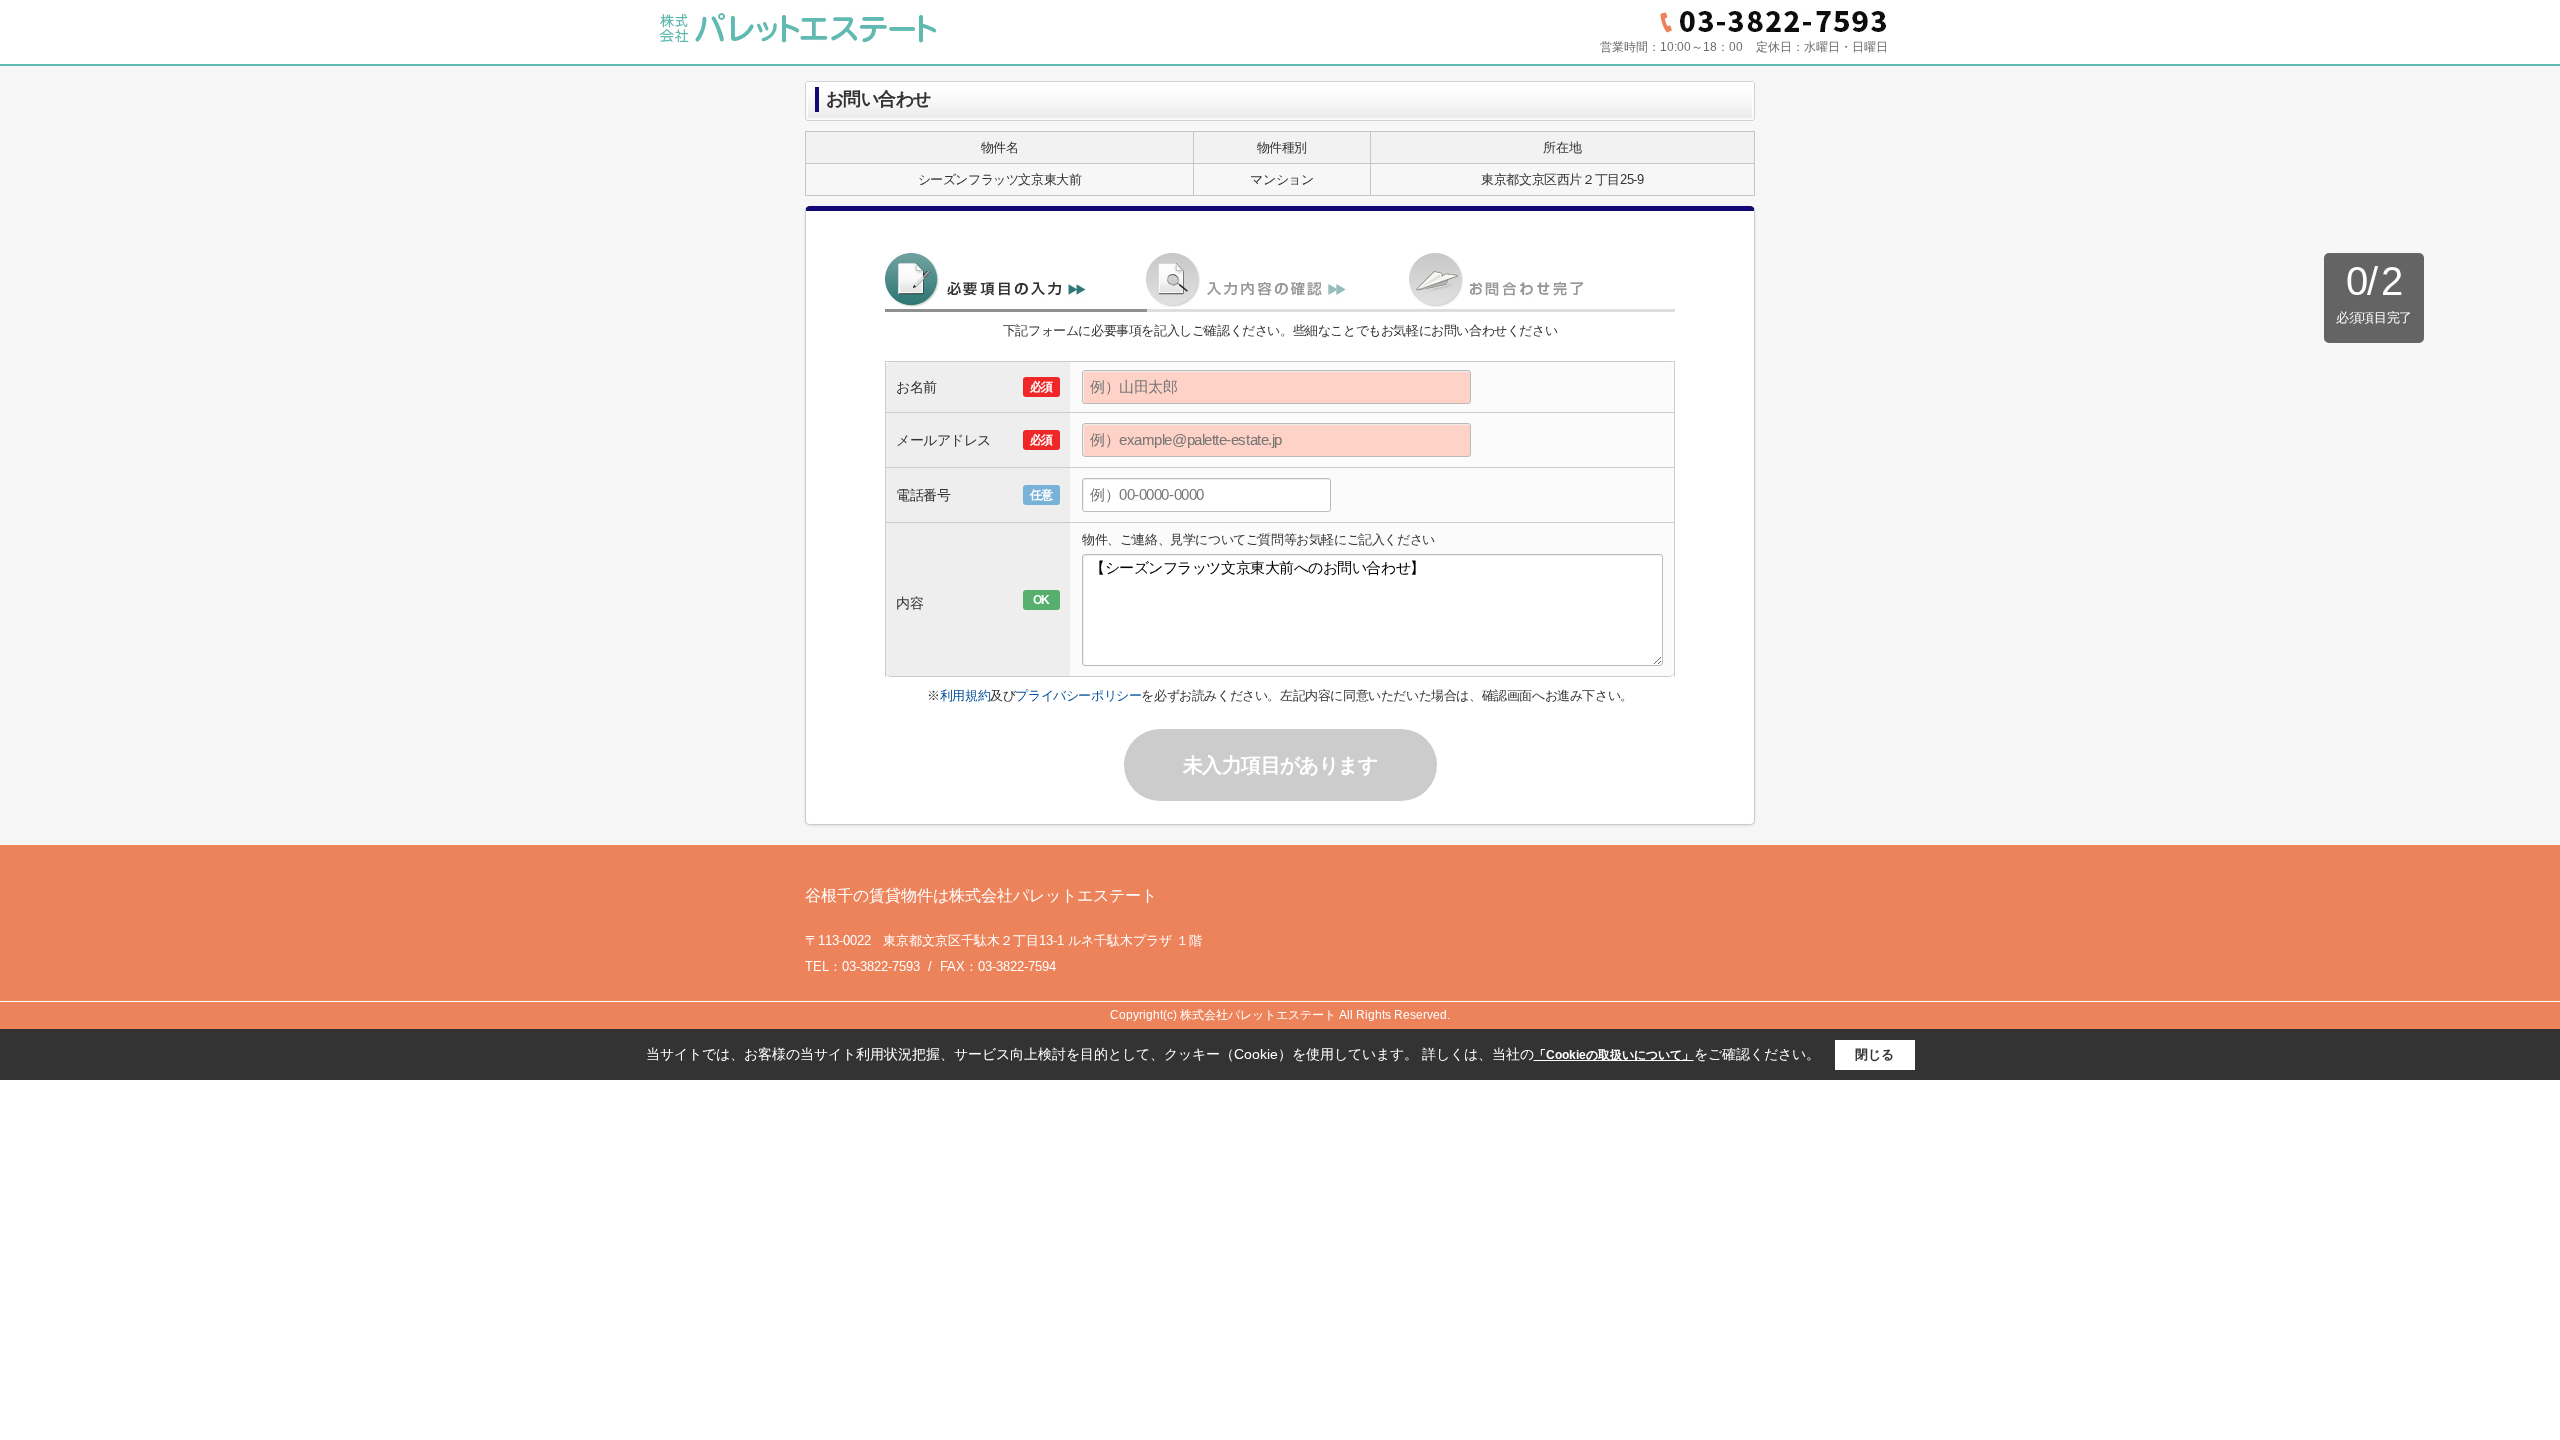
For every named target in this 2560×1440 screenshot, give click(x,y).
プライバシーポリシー (1078, 695)
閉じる (1874, 1054)
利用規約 (965, 695)
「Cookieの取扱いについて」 (1614, 1055)
